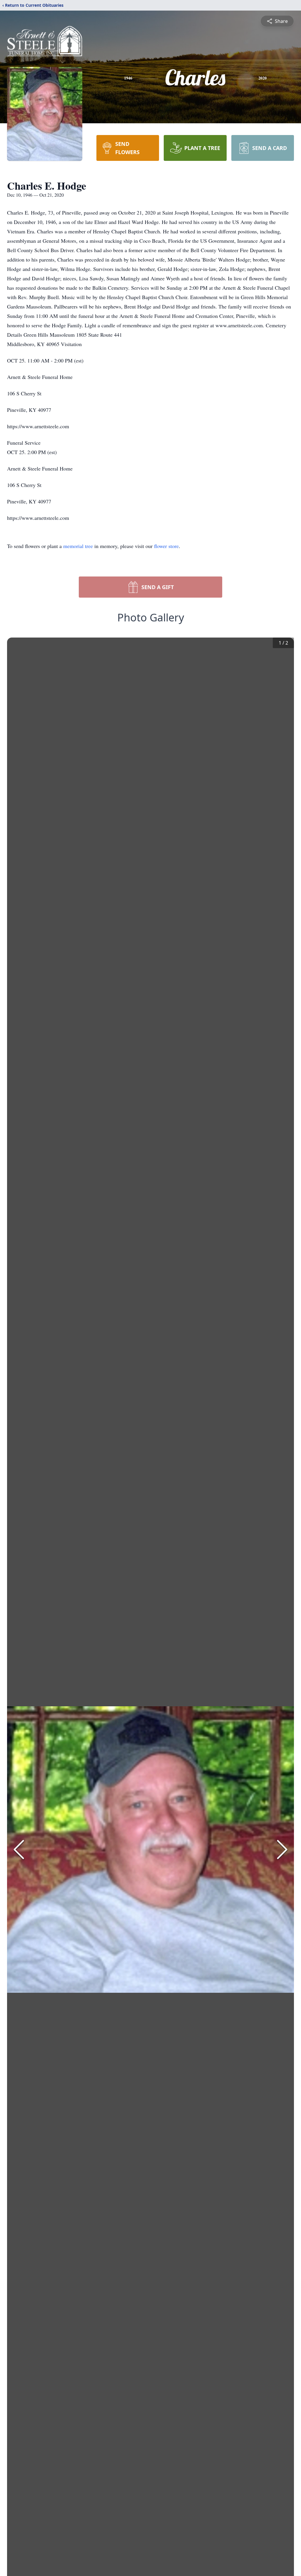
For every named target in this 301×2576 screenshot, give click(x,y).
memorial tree (78, 546)
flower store (166, 546)
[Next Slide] (282, 1850)
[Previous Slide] (19, 1850)
